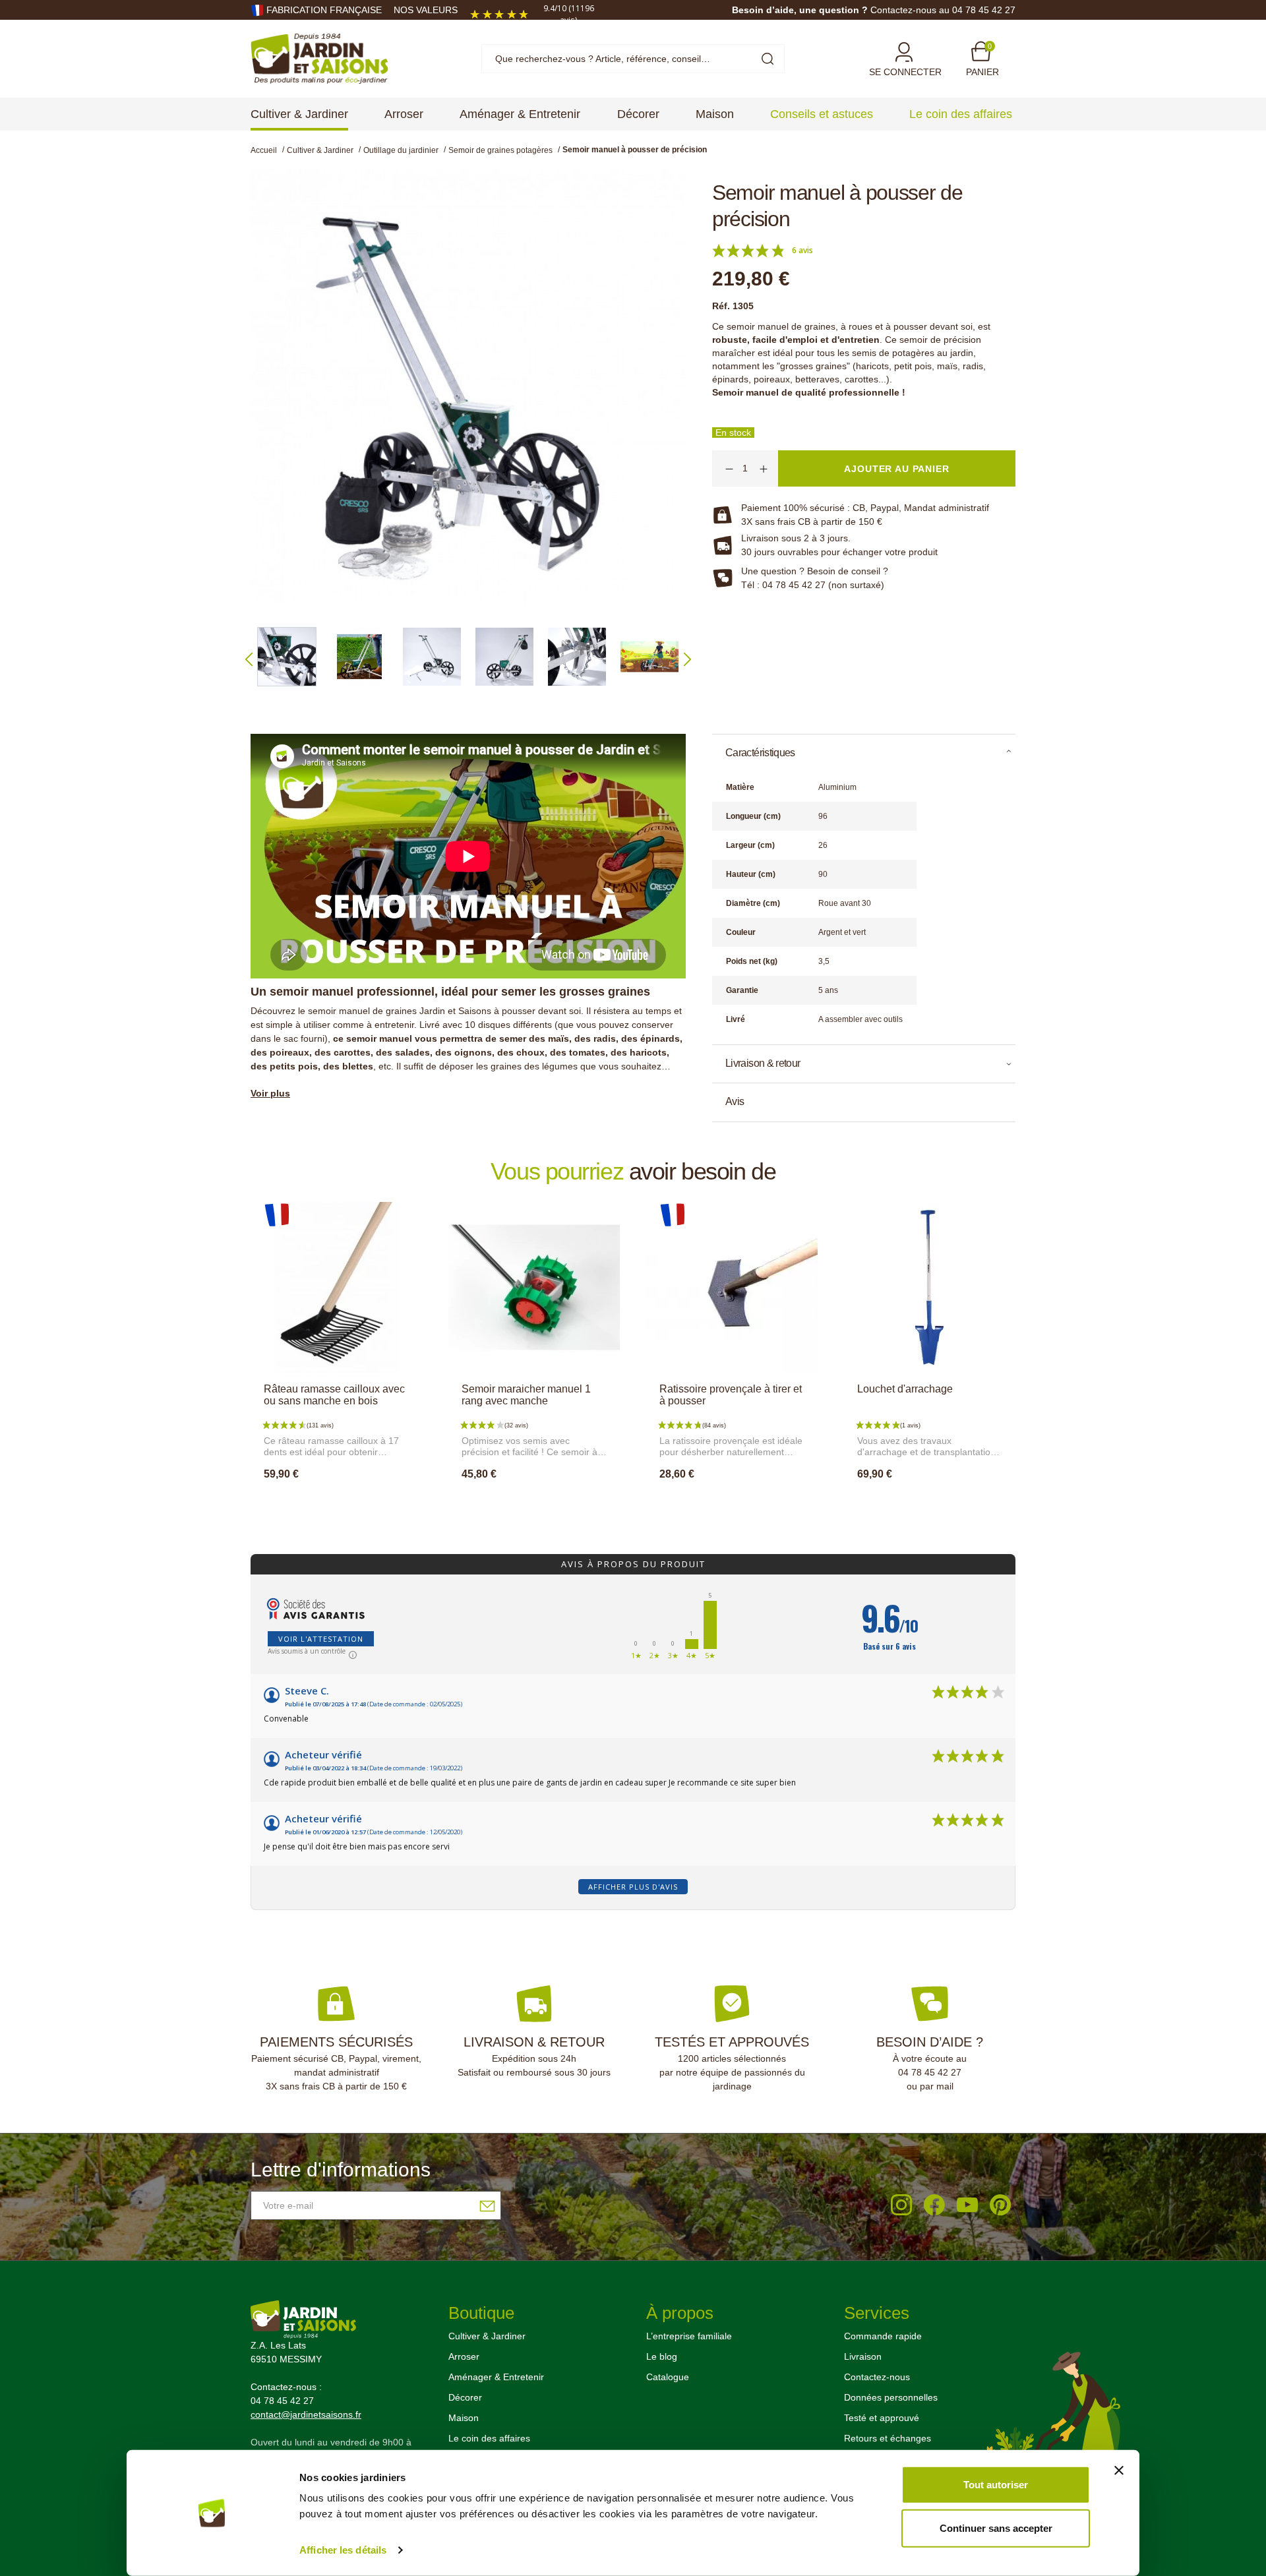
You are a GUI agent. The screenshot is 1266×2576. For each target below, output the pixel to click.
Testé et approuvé (882, 2418)
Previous (249, 659)
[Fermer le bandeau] (1119, 2471)
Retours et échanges (888, 2438)
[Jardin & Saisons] (319, 58)
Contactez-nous (877, 2377)
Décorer (465, 2397)
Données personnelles (891, 2397)
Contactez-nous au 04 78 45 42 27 (943, 10)
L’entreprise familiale (689, 2336)
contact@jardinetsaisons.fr (306, 2414)
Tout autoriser (996, 2485)
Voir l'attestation (321, 1639)
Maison (464, 2418)
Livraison (863, 2356)
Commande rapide (883, 2336)
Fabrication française (324, 10)
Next (687, 659)
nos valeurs (426, 10)
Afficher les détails (343, 2550)
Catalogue (668, 2377)
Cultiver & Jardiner (487, 2336)
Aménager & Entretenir (496, 2377)
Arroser (464, 2356)
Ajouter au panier (336, 1503)
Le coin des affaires (489, 2438)
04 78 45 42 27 (930, 2072)
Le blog (662, 2356)
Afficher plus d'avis (633, 1887)
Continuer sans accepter (996, 2528)
